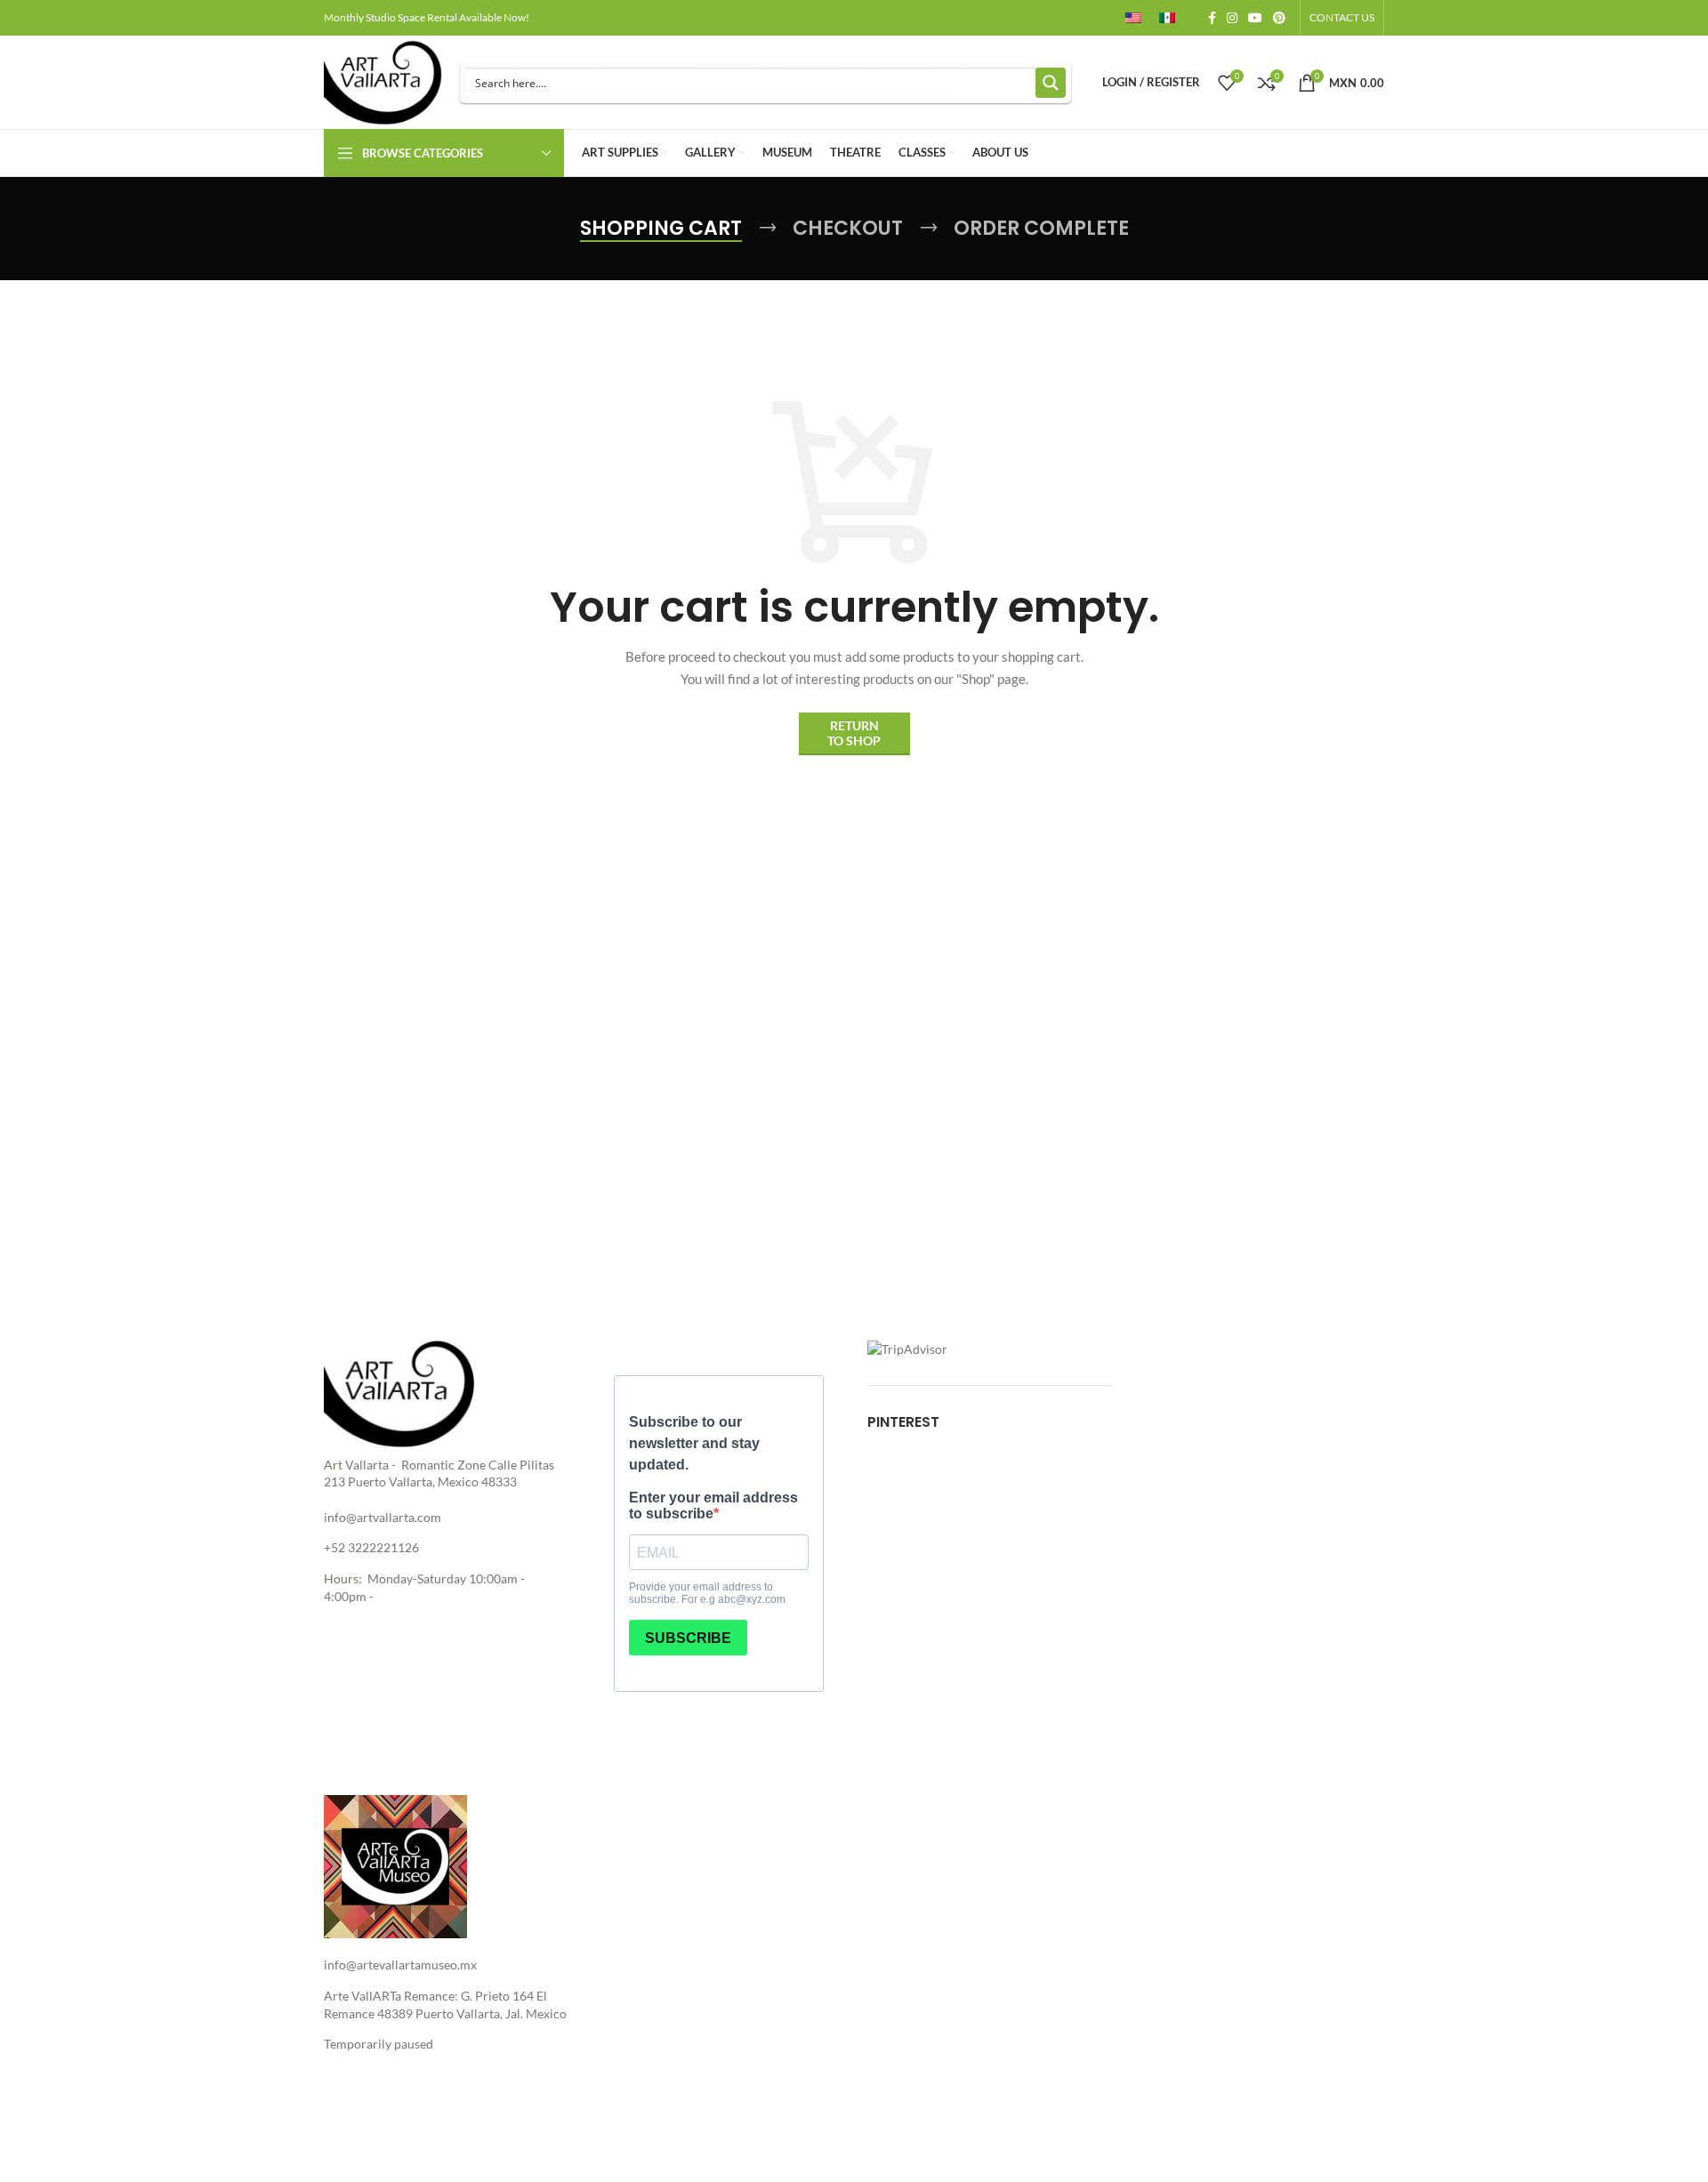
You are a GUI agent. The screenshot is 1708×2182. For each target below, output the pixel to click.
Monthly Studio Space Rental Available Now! (427, 17)
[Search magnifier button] (1051, 83)
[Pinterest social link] (1279, 18)
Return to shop (854, 733)
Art (333, 1465)
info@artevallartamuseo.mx (400, 1965)
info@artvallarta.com (383, 1517)
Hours (341, 1578)
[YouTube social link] (1255, 18)
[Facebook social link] (1212, 18)
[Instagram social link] (1232, 18)
